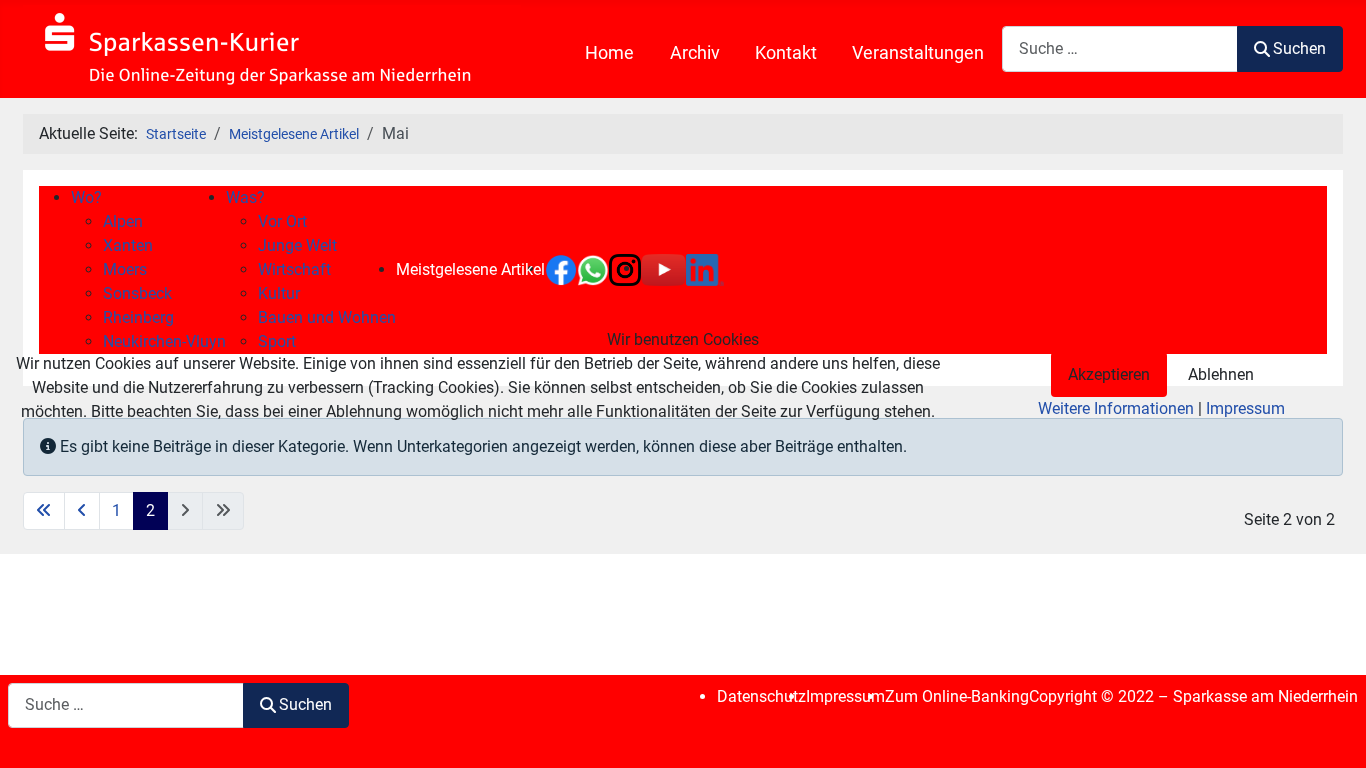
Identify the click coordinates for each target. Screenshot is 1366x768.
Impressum (1245, 408)
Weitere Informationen (1116, 408)
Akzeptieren (1109, 374)
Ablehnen (1221, 374)
